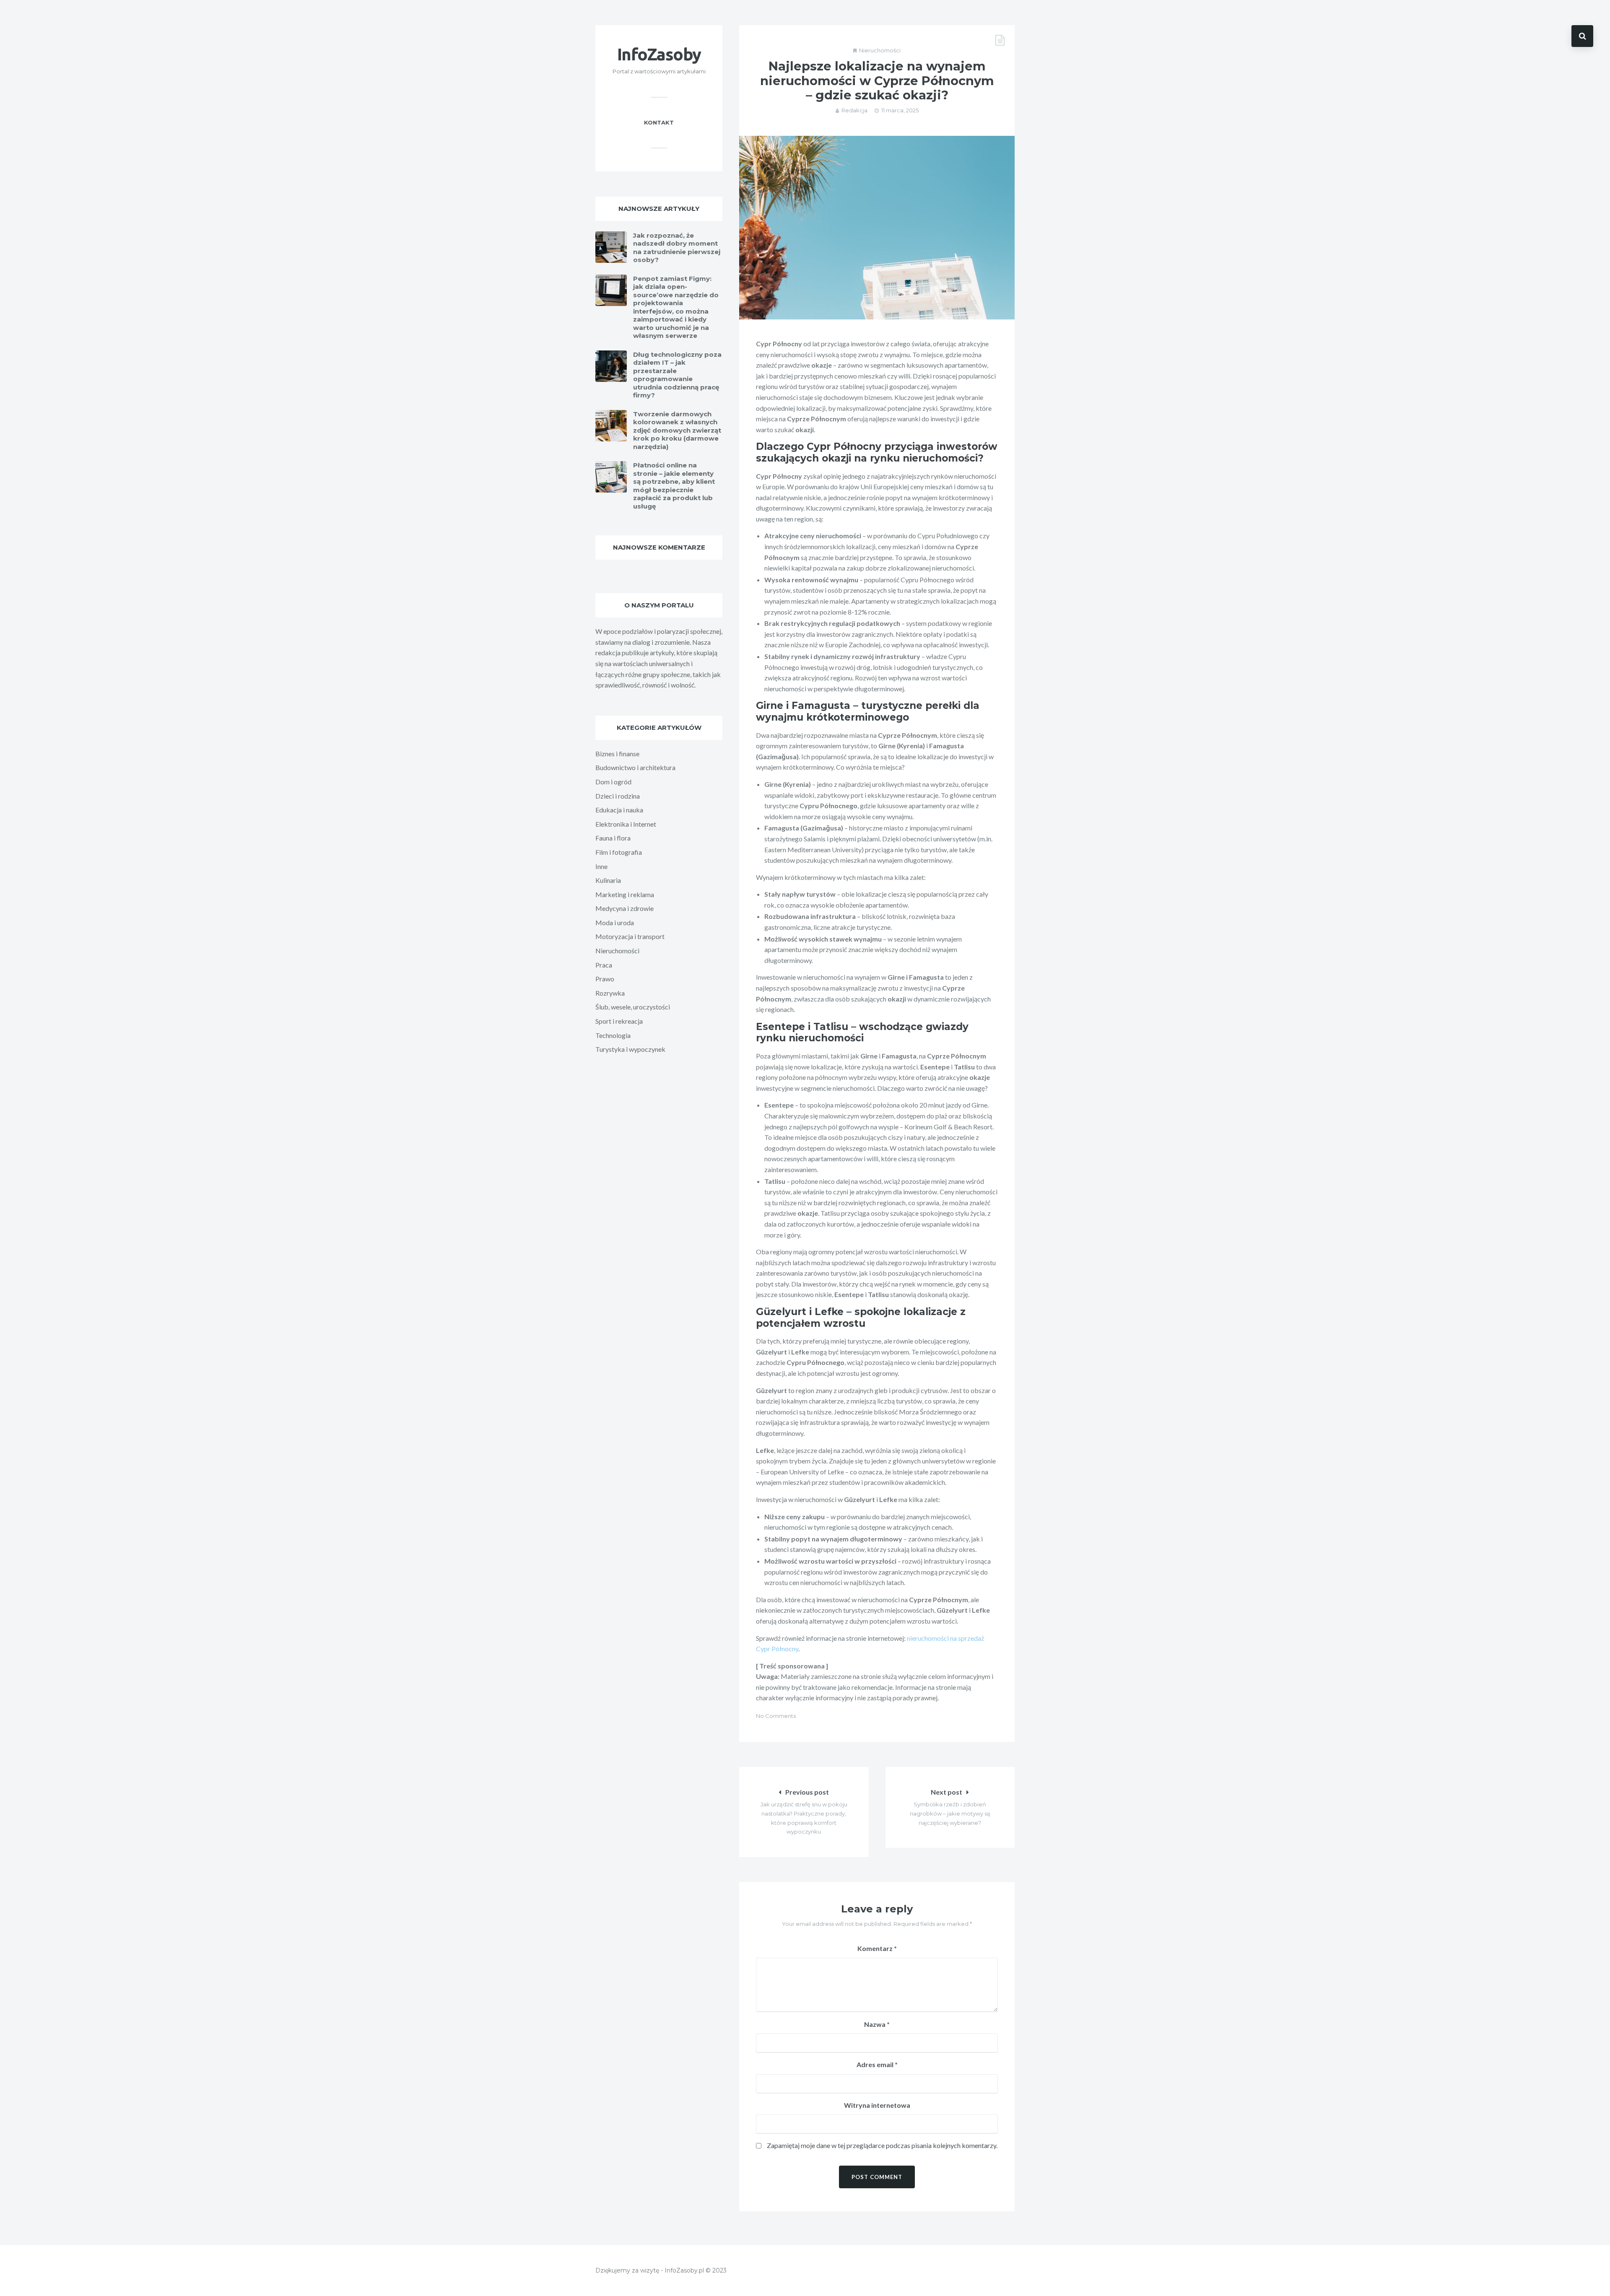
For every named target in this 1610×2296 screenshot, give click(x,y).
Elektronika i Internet (626, 824)
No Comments (776, 1716)
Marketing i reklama (625, 894)
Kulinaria (608, 880)
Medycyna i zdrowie (625, 908)
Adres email (877, 2064)
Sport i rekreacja (619, 1021)
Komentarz (877, 1948)
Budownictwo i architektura (635, 767)
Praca (604, 965)
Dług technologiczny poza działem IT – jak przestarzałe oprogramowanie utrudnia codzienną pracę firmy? (677, 375)
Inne (601, 866)
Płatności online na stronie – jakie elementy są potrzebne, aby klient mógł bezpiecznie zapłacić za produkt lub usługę (674, 486)
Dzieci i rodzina (618, 796)
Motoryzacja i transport (630, 936)
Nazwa (877, 2024)
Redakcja (854, 110)
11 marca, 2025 (900, 110)
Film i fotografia (619, 852)
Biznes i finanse (617, 754)
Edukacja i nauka (619, 810)
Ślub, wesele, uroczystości (633, 1007)
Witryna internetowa (877, 2105)
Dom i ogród (613, 782)
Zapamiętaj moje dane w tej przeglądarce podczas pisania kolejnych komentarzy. (882, 2145)
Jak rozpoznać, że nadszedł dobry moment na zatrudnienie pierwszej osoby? (677, 248)
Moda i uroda (615, 922)
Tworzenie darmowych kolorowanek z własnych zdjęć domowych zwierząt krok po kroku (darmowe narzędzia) (677, 430)
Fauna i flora (613, 838)
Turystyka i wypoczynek (630, 1049)
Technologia (613, 1035)
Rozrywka (610, 993)
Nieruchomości (880, 50)
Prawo (605, 979)
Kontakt (659, 122)
